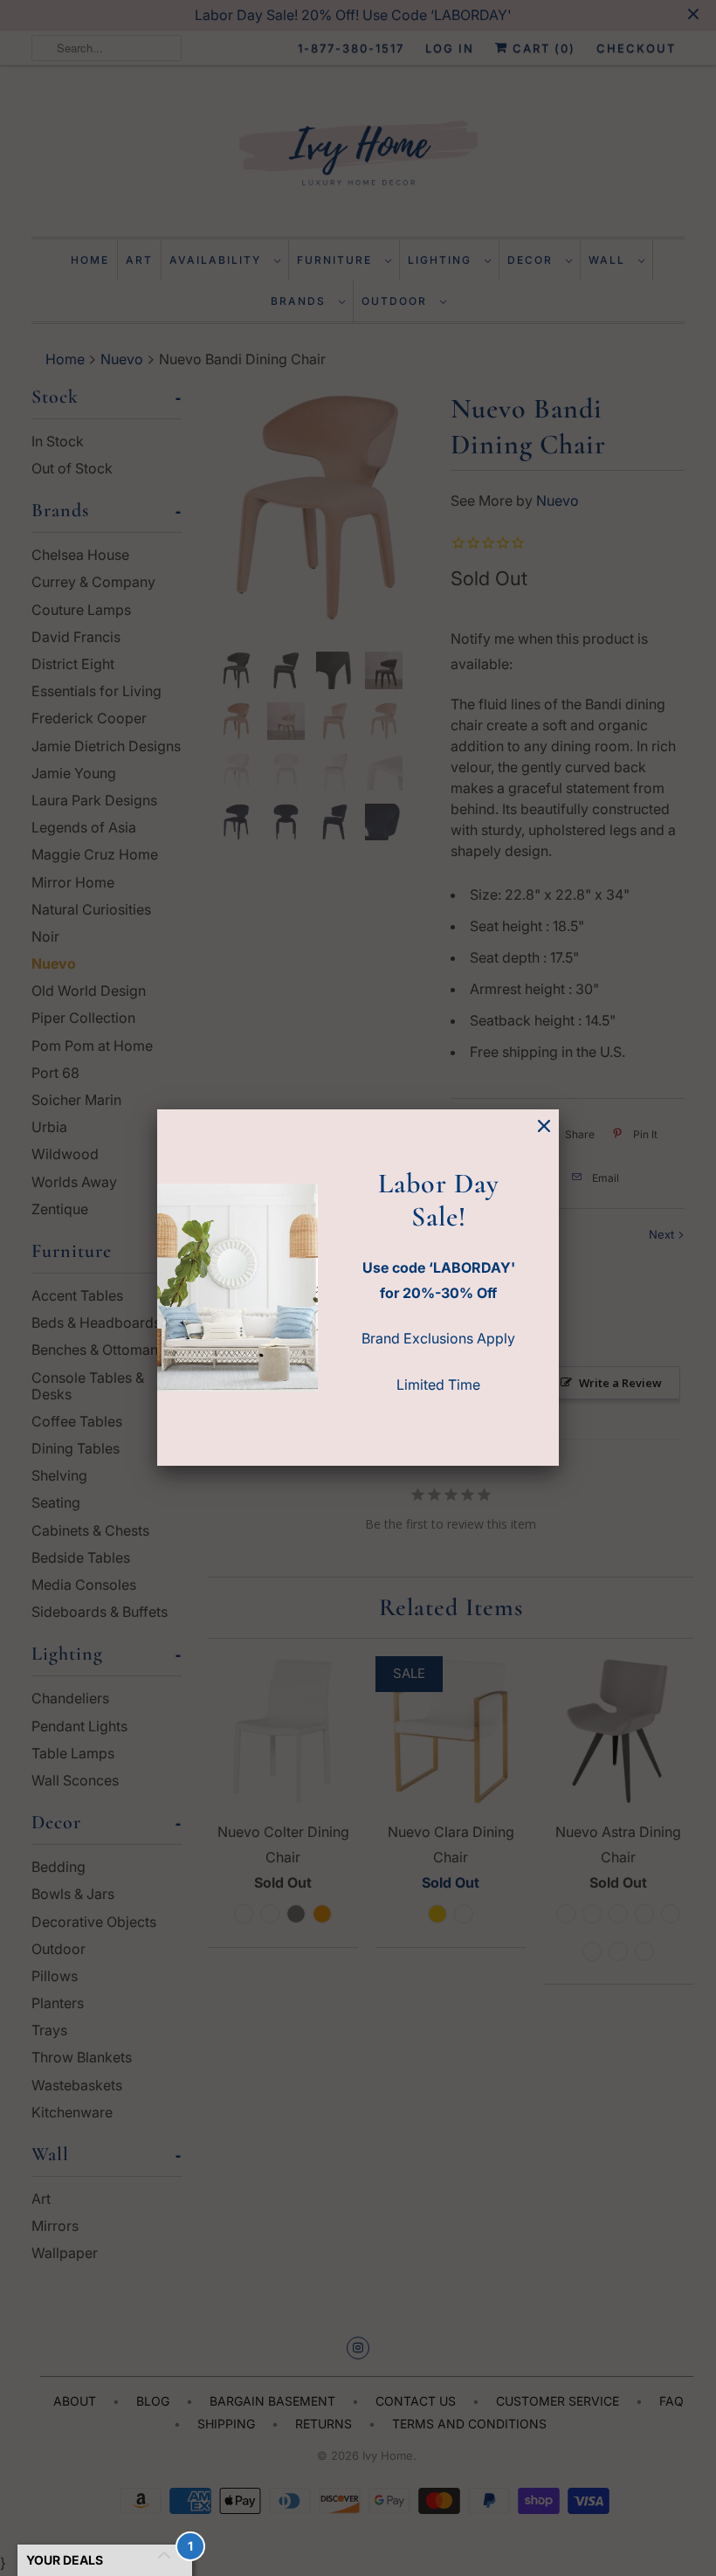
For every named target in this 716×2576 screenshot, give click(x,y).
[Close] (544, 1126)
